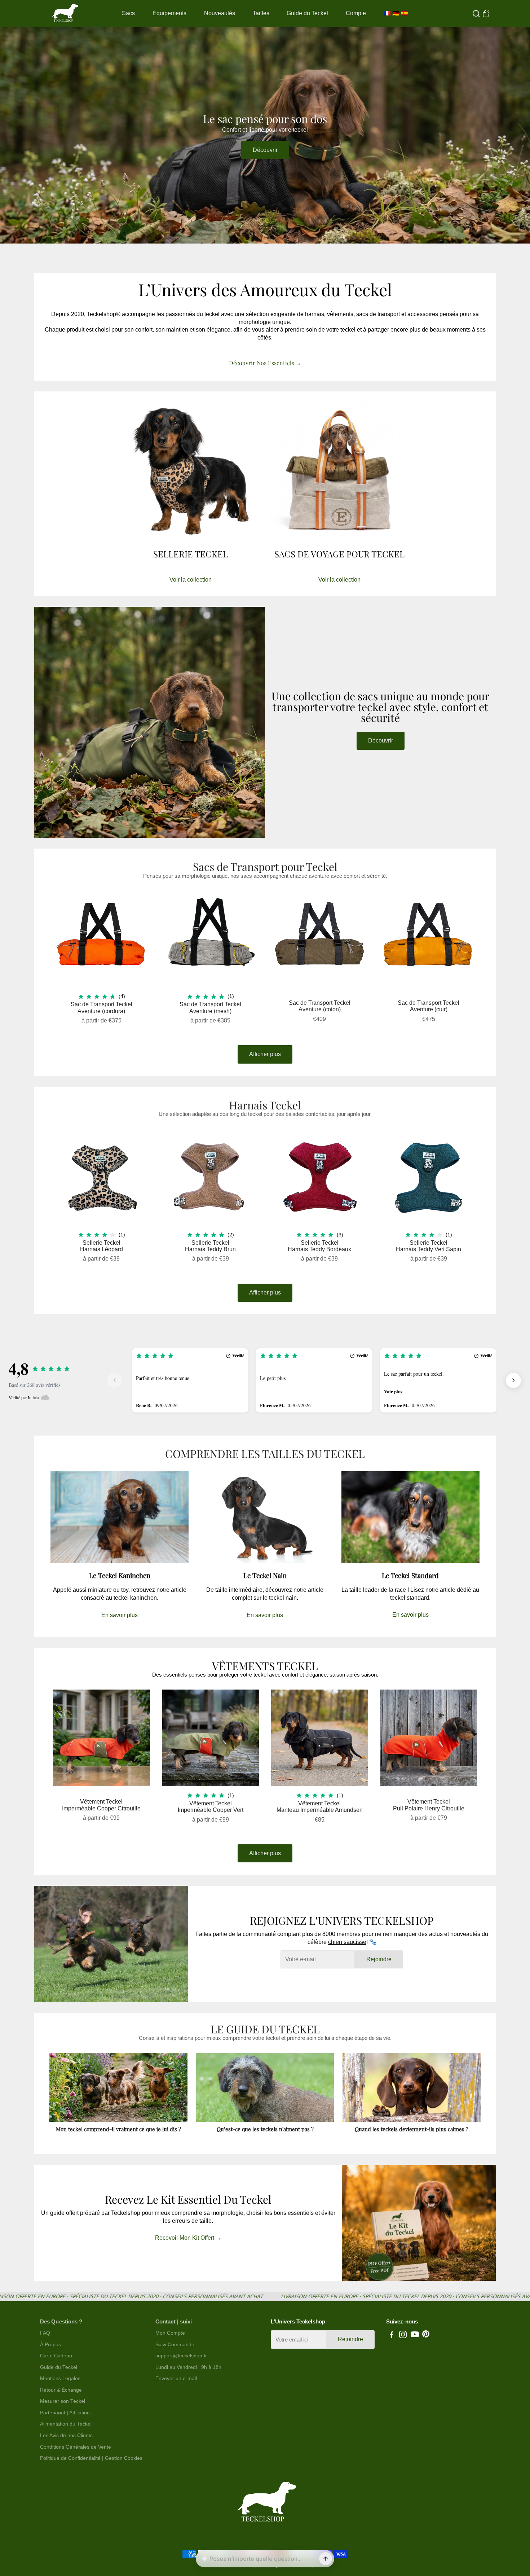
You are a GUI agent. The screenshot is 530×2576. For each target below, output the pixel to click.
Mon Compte (170, 2333)
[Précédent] (115, 1380)
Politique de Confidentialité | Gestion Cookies (91, 2458)
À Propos (50, 2345)
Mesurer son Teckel (63, 2401)
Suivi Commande (175, 2345)
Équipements (169, 13)
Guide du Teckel (307, 13)
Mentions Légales (60, 2378)
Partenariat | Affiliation (65, 2413)
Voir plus (393, 1392)
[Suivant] (513, 1380)
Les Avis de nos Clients (66, 2435)
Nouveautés (220, 13)
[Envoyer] (326, 2559)
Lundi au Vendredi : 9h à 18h (188, 2367)
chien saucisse (347, 1942)
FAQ (45, 2333)
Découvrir (265, 150)
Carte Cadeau (56, 2356)
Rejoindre (379, 1959)
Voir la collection (191, 580)
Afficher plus (265, 1054)
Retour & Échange (61, 2390)
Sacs (128, 13)
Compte (356, 13)
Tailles (261, 13)
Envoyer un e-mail (176, 2378)
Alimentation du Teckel (66, 2424)
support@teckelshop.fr (181, 2356)
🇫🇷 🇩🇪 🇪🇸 (396, 13)
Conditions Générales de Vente (76, 2447)
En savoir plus (120, 1615)
